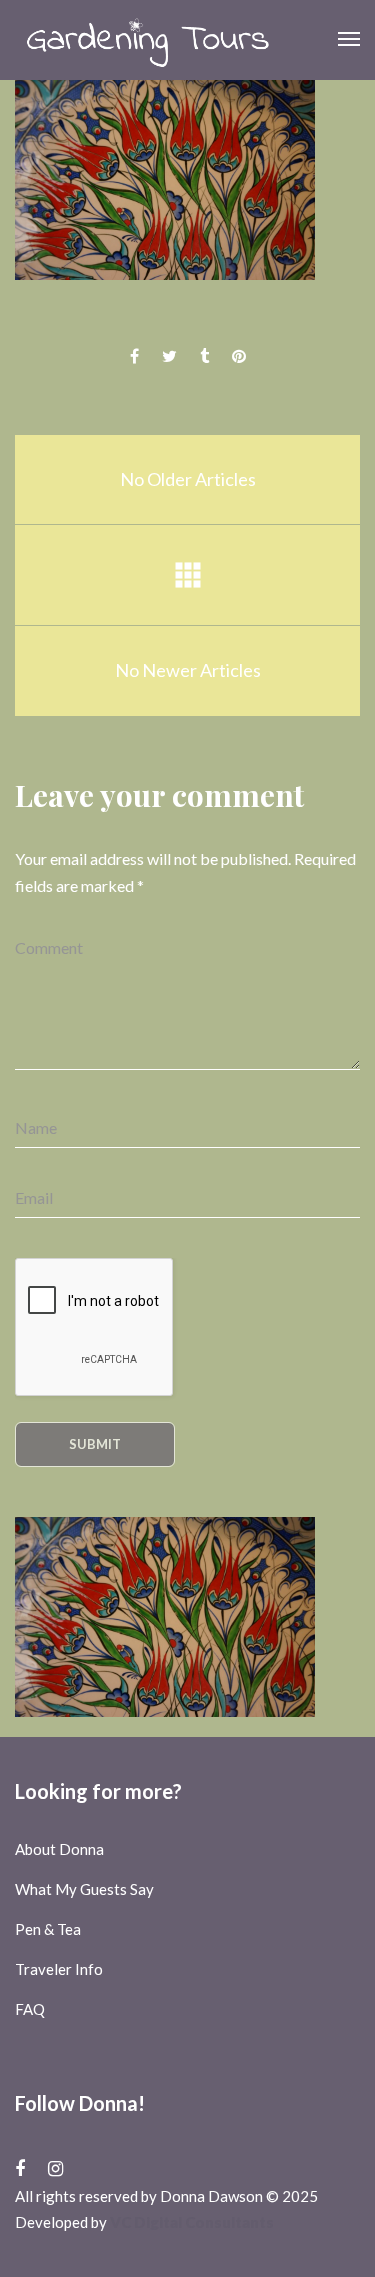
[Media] (188, 575)
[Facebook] (20, 2168)
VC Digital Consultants (192, 2222)
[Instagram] (55, 2168)
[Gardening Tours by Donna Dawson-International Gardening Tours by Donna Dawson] (147, 40)
